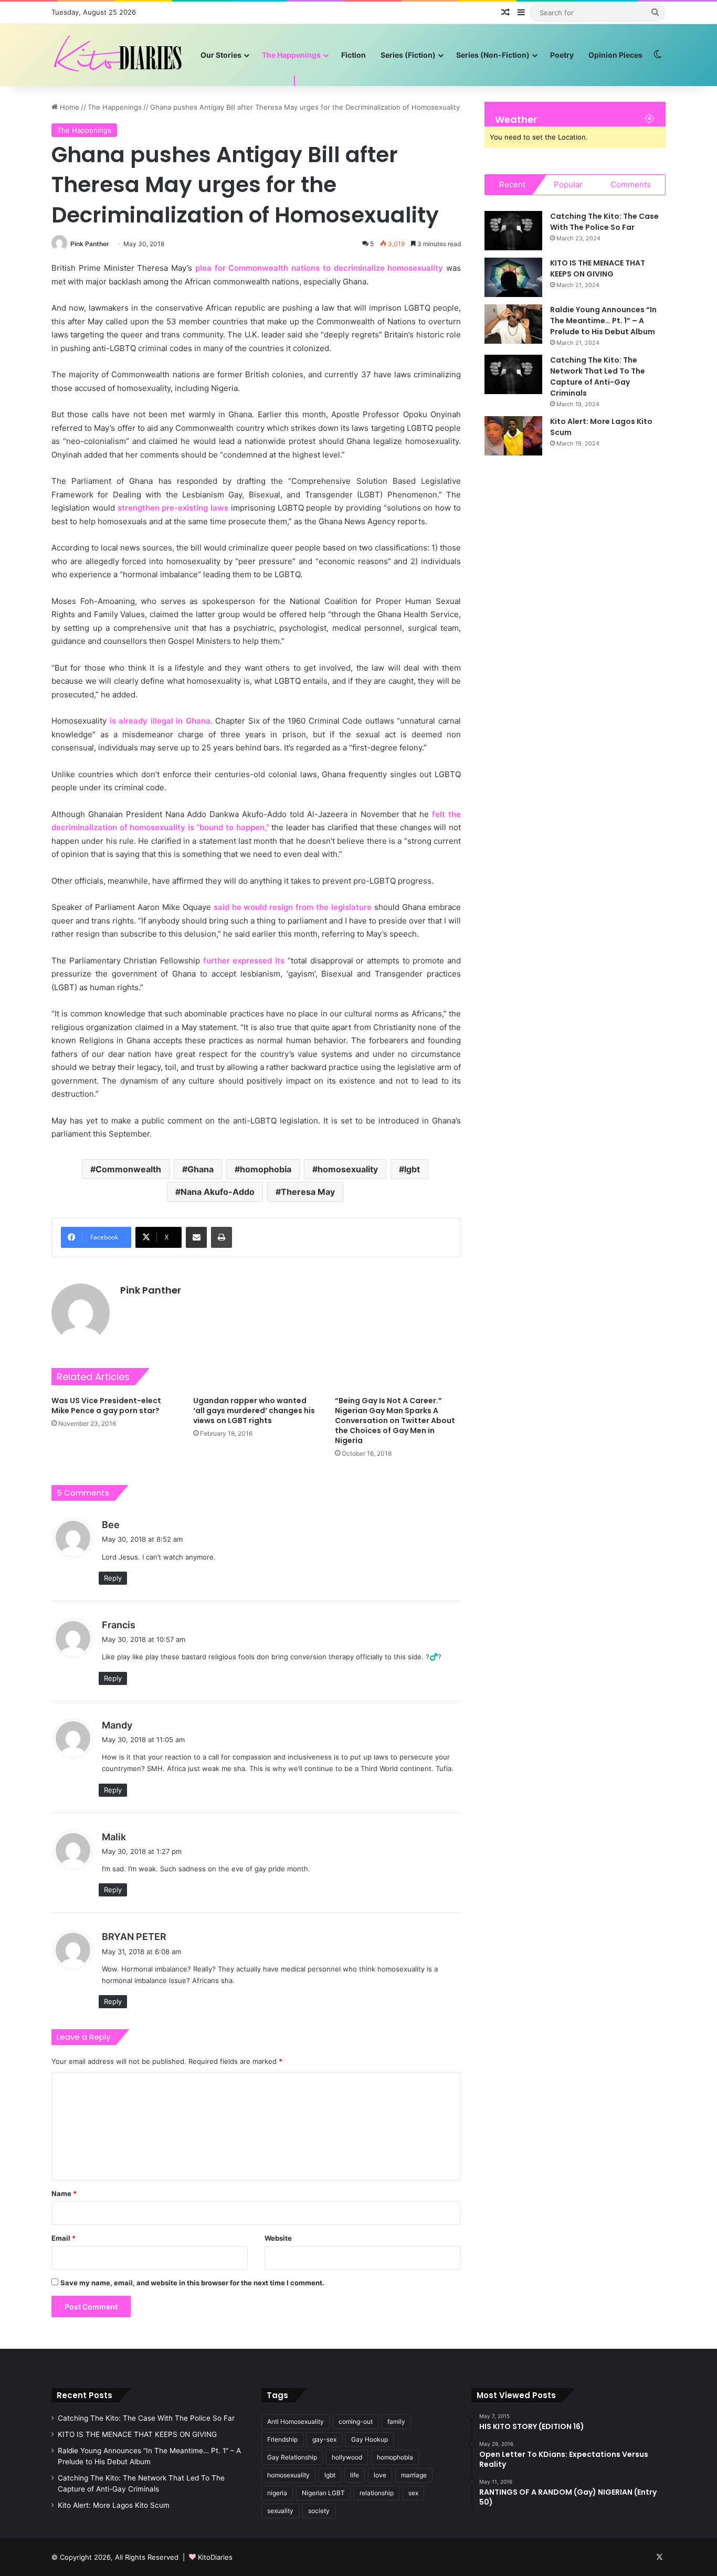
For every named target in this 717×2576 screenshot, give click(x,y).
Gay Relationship (292, 2457)
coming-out (356, 2421)
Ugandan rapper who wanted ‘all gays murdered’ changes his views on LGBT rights (254, 1411)
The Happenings (291, 55)
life (355, 2475)
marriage (414, 2475)
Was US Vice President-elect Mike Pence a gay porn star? (106, 1406)
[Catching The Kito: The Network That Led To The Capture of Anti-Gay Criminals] (513, 374)
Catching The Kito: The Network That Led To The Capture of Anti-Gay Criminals (598, 377)
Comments (631, 184)
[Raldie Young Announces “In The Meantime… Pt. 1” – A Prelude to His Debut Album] (513, 324)
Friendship (282, 2439)
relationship (377, 2493)
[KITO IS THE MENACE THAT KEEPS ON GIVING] (513, 277)
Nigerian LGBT (323, 2493)
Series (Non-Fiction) (493, 55)
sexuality (280, 2511)
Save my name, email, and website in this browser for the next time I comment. (192, 2283)
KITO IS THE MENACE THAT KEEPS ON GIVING (598, 268)
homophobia (266, 1169)
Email (64, 2238)
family (396, 2421)
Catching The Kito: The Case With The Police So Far (604, 222)
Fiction (354, 55)
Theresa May (308, 1192)
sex (413, 2493)
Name (64, 2193)
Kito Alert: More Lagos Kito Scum (114, 2505)
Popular (568, 184)
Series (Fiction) (408, 55)
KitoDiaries (215, 2557)
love (380, 2475)
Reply (113, 1578)
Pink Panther (90, 244)
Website (278, 2238)
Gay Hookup (370, 2439)
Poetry (562, 55)
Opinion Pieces (615, 55)
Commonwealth (128, 1169)
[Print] (222, 1237)
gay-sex (324, 2439)
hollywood (347, 2457)
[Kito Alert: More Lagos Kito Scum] (513, 436)
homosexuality (348, 1169)
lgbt (412, 1169)
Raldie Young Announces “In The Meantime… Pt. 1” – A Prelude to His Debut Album (603, 321)
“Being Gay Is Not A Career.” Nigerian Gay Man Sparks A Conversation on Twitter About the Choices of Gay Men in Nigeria (395, 1420)
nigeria (277, 2493)
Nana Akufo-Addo (218, 1192)
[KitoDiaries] (119, 55)
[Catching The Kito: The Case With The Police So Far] (513, 231)
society (319, 2511)
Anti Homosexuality (296, 2421)
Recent (512, 184)
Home (68, 107)
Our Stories (221, 55)
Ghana (201, 1169)
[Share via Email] (196, 1237)
